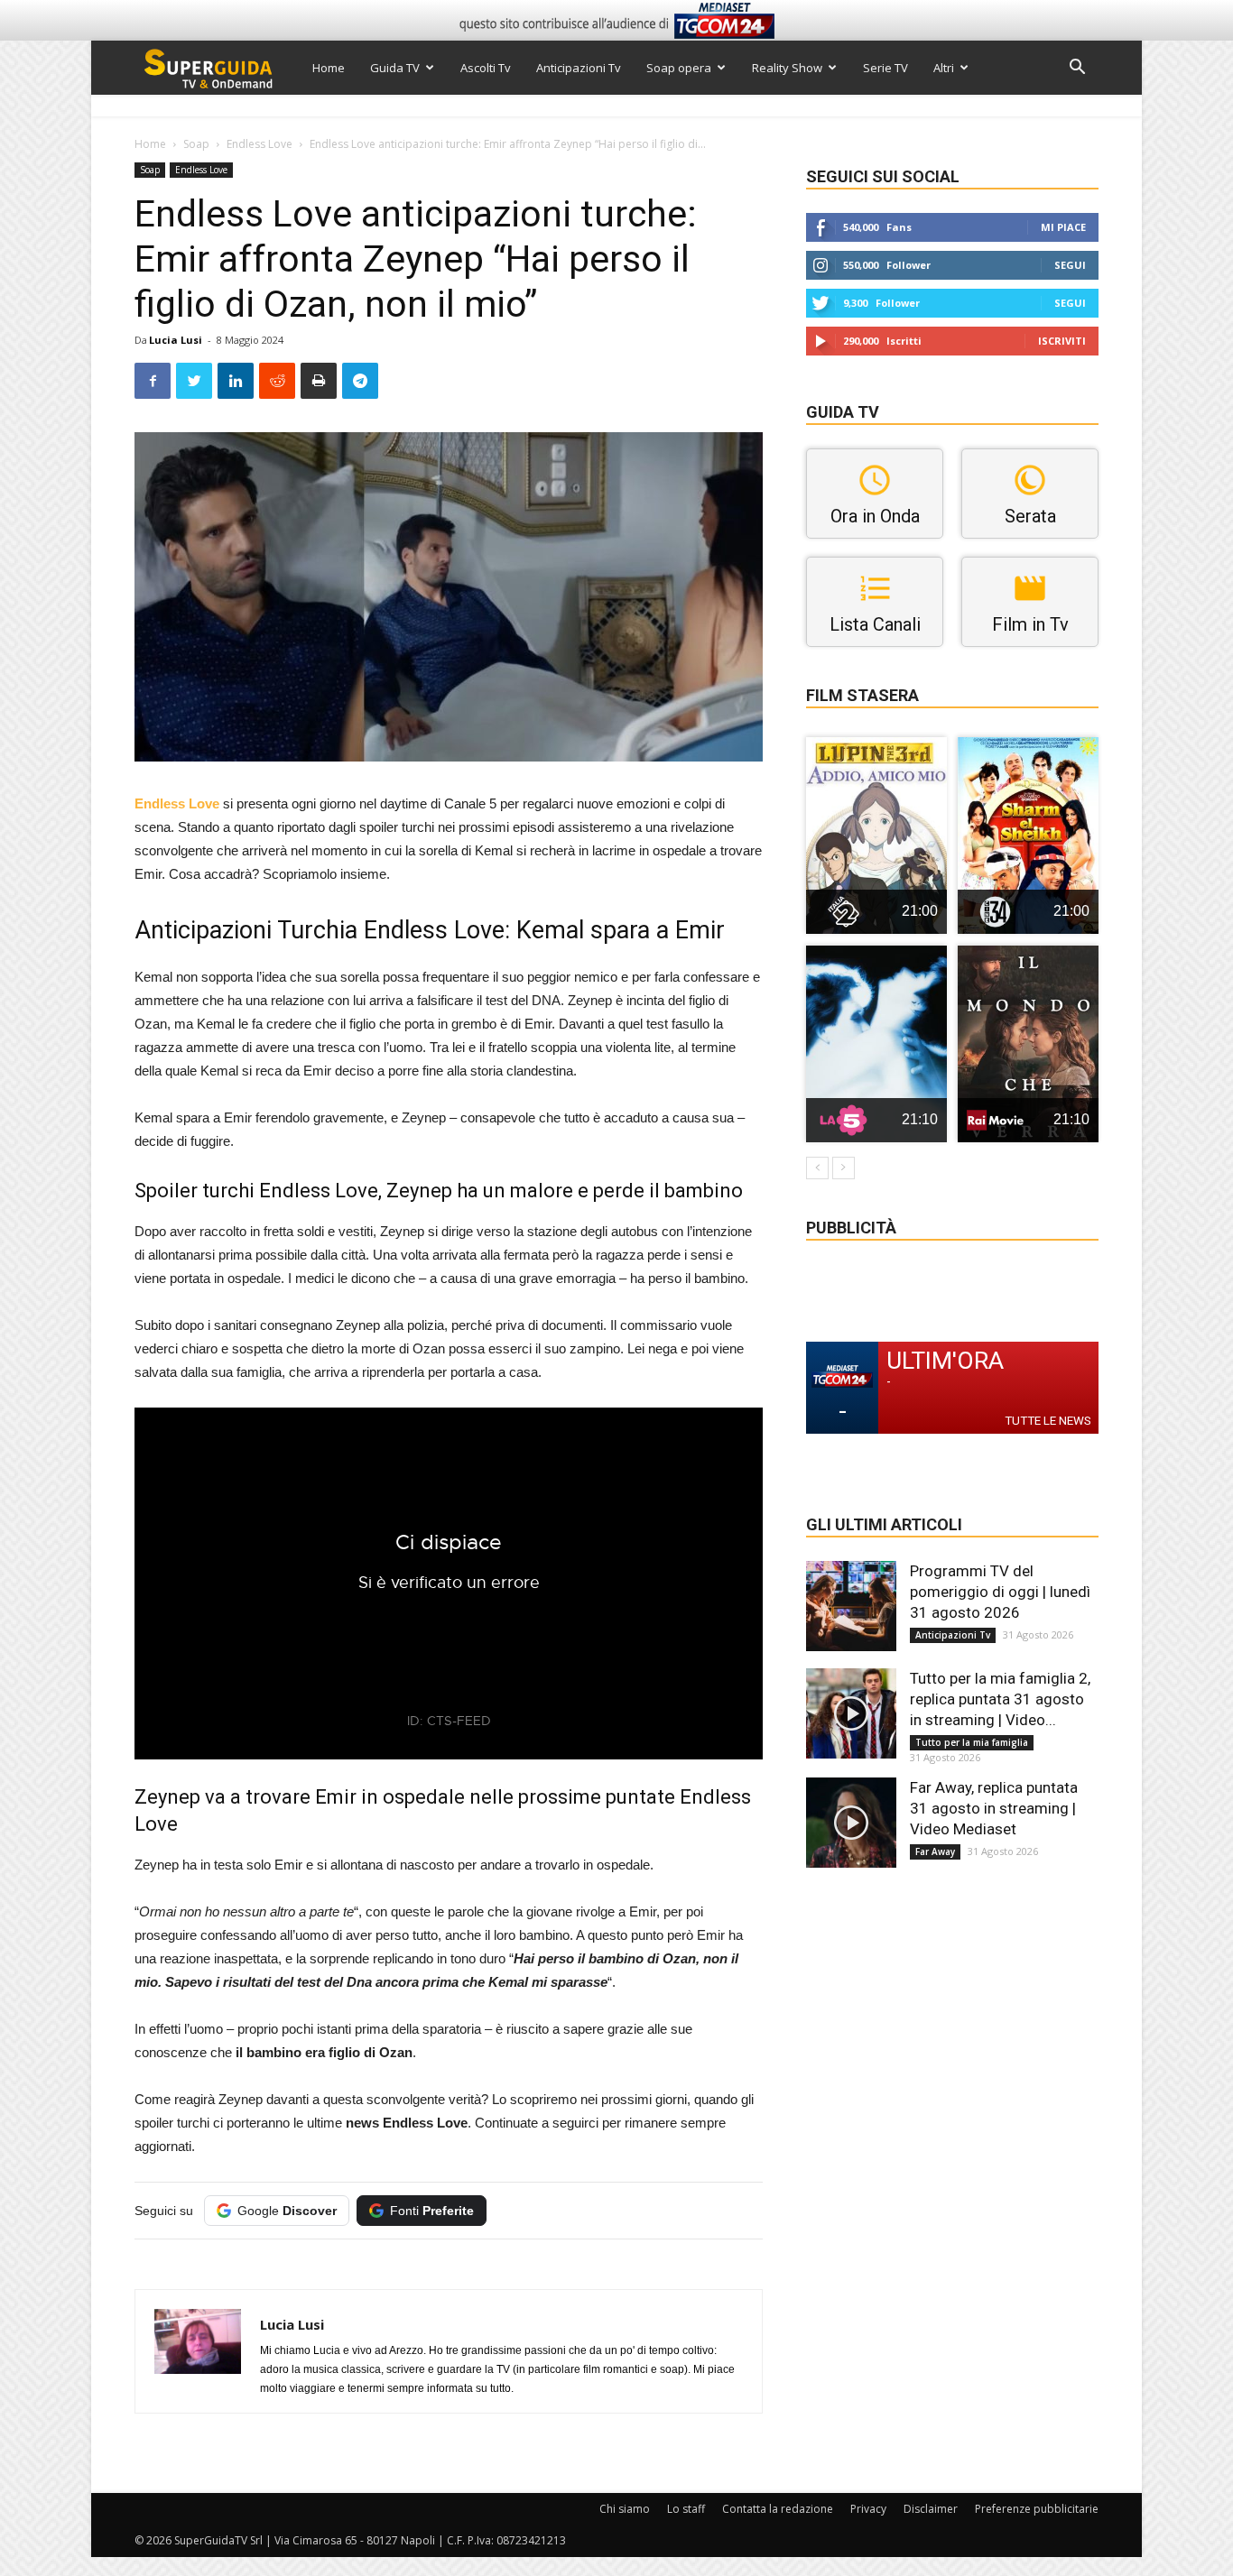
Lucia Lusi (176, 340)
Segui (1070, 265)
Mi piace (1063, 227)
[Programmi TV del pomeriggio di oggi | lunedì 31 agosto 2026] (851, 1606)
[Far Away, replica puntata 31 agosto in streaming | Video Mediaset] (851, 1823)
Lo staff (686, 2509)
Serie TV (885, 68)
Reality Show (787, 68)
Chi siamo (625, 2509)
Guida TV (395, 68)
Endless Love (260, 144)
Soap (196, 144)
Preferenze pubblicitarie (1037, 2509)
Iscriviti (1062, 341)
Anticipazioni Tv (579, 68)
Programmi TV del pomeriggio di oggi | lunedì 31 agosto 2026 (1000, 1592)
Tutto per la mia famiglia (972, 1742)
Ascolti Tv (486, 68)
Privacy (868, 2509)
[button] (1077, 69)
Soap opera (679, 68)
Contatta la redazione (778, 2509)
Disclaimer (931, 2509)
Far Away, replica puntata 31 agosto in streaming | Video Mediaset (994, 1808)
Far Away (935, 1851)
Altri (944, 68)
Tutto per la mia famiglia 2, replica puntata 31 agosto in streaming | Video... (1000, 1699)
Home (329, 68)
